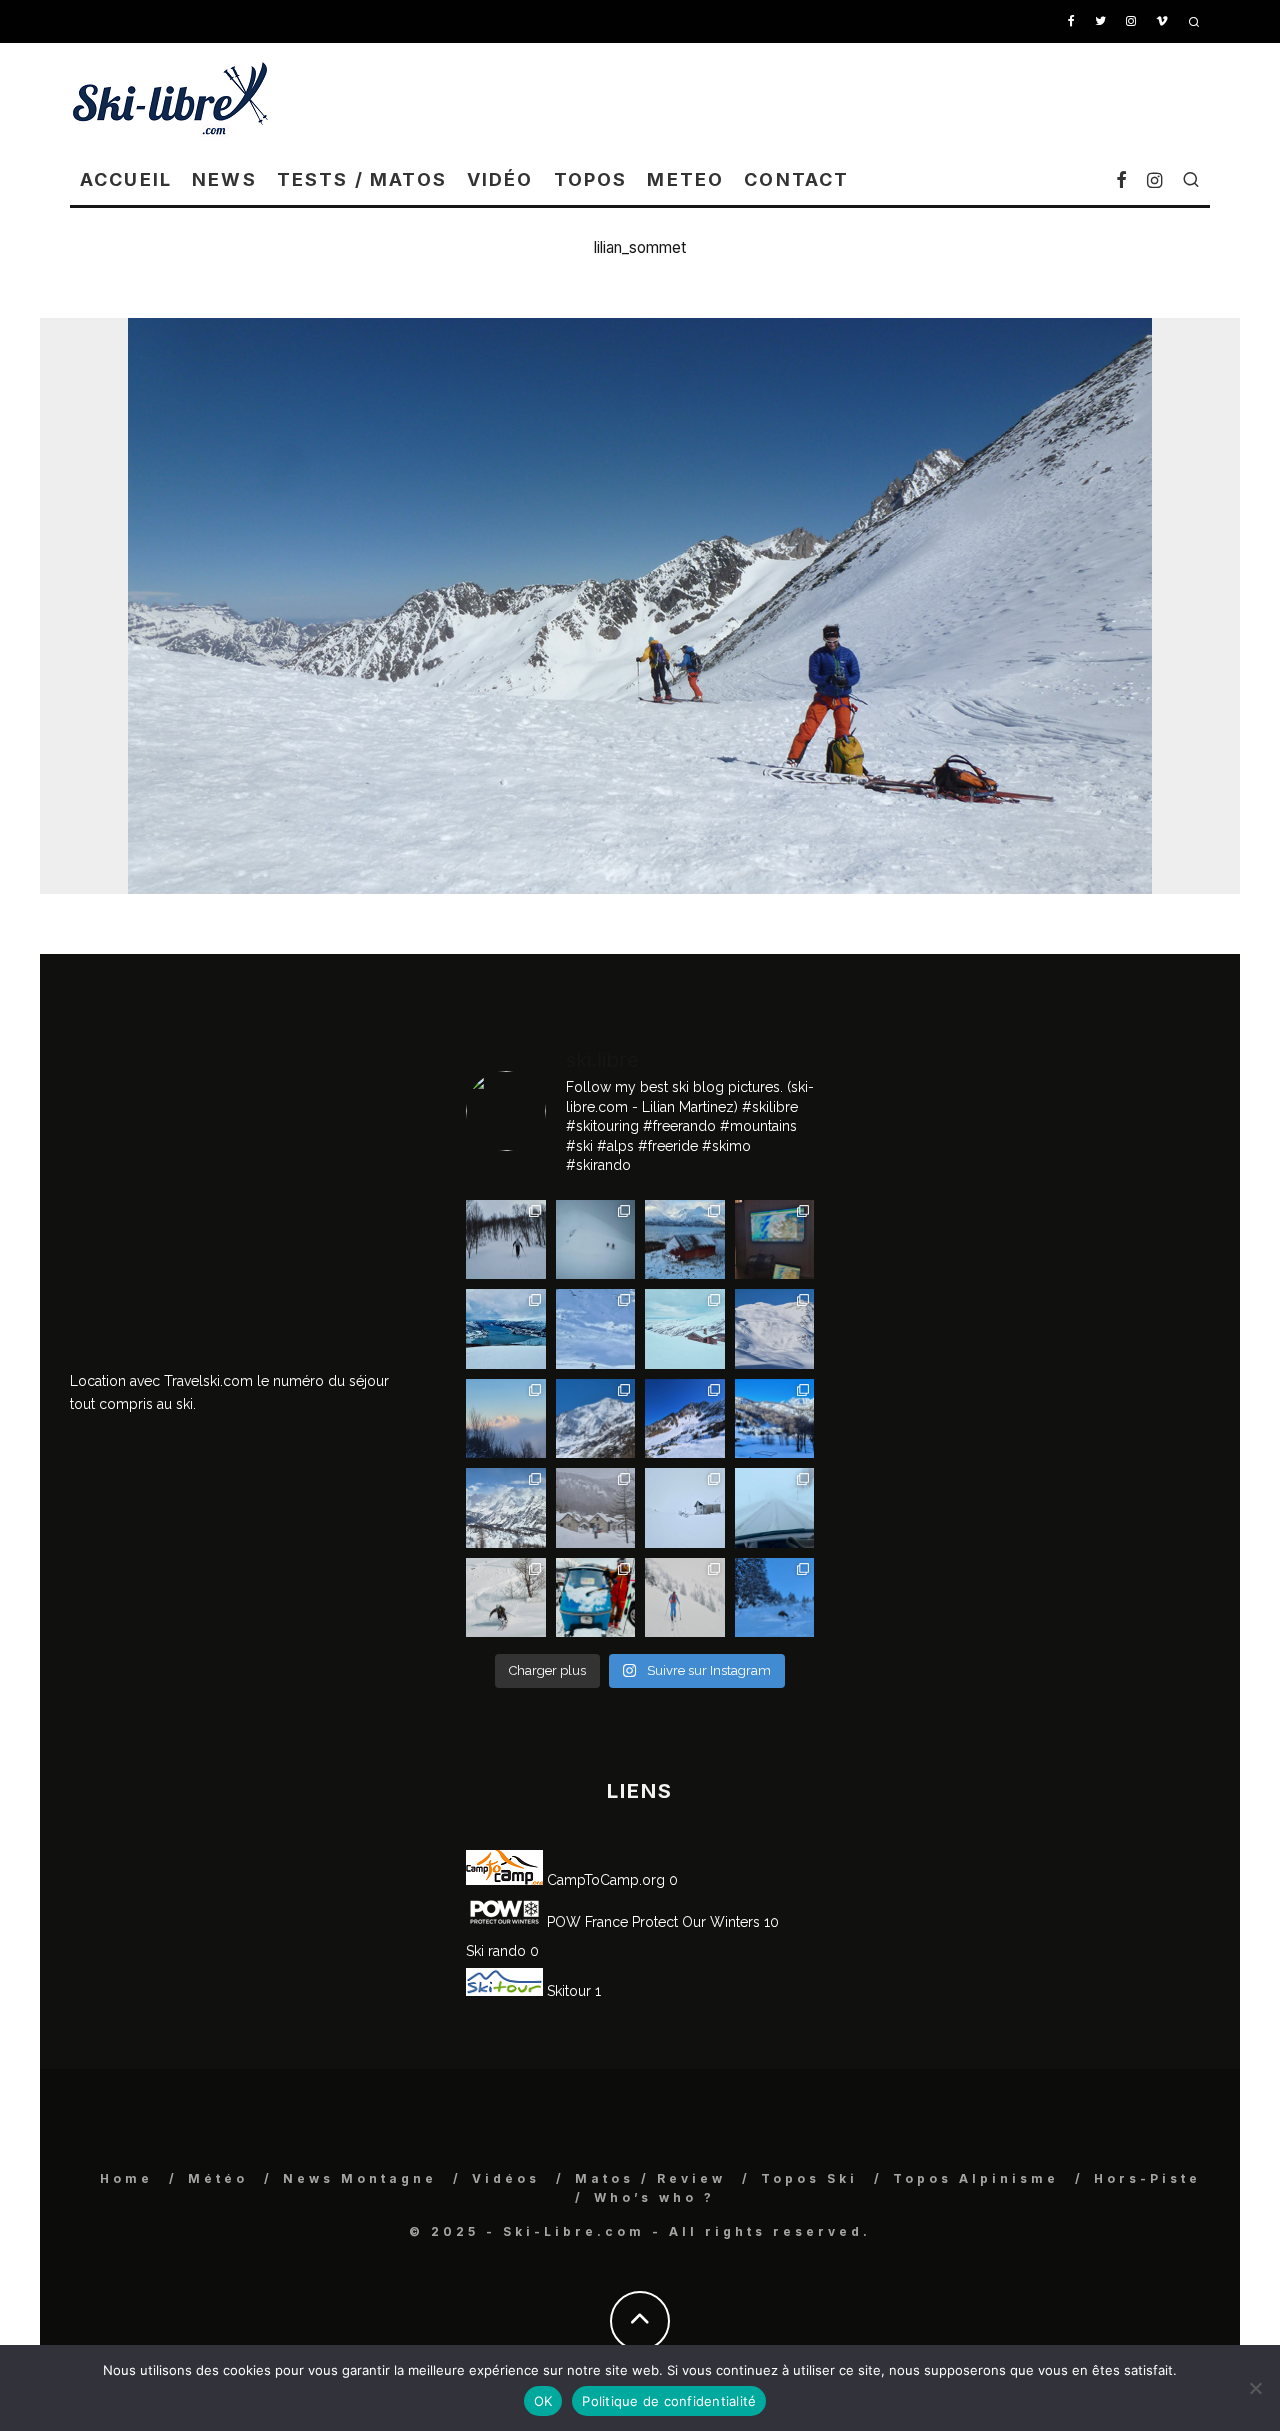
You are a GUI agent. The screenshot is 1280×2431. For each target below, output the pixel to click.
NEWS (224, 179)
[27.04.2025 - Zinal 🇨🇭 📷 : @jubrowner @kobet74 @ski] (596, 1419)
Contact (796, 179)
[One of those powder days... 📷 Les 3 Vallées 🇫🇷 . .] (775, 1329)
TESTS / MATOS (362, 179)
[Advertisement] (846, 98)
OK (543, 2401)
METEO (685, 179)
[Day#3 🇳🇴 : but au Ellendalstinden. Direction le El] (685, 1240)
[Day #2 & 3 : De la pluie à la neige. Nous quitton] (775, 1240)
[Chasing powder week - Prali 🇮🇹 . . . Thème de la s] (596, 1598)
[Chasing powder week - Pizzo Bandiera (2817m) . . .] (775, 1419)
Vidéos (506, 2178)
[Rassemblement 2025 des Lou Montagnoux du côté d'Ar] (685, 1419)
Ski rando (496, 1951)
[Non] (1255, 2388)
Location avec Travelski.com (161, 1381)
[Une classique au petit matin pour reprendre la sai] (506, 1419)
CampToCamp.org (604, 1880)
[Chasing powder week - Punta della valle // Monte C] (506, 1508)
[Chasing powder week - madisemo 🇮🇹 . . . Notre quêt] (506, 1598)
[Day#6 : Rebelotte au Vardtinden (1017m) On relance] (506, 1240)
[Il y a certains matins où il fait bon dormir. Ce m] (685, 1598)
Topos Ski (809, 2178)
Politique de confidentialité (669, 2401)
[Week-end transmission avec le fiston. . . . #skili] (596, 1329)
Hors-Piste (1147, 2178)
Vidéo (500, 179)
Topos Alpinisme (976, 2178)
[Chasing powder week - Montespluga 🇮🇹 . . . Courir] (775, 1508)
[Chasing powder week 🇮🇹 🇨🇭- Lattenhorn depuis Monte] (685, 1508)
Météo (218, 2178)
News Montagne (360, 2178)
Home (126, 2178)
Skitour (567, 1991)
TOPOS (591, 179)
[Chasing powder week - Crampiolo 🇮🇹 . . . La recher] (596, 1508)
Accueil (126, 179)
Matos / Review (650, 2178)
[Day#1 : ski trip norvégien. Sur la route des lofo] (506, 1329)
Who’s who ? (654, 2197)
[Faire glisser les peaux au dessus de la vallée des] (685, 1329)
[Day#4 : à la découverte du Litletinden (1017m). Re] (596, 1240)
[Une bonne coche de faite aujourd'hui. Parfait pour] (775, 1598)
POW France (585, 1922)
